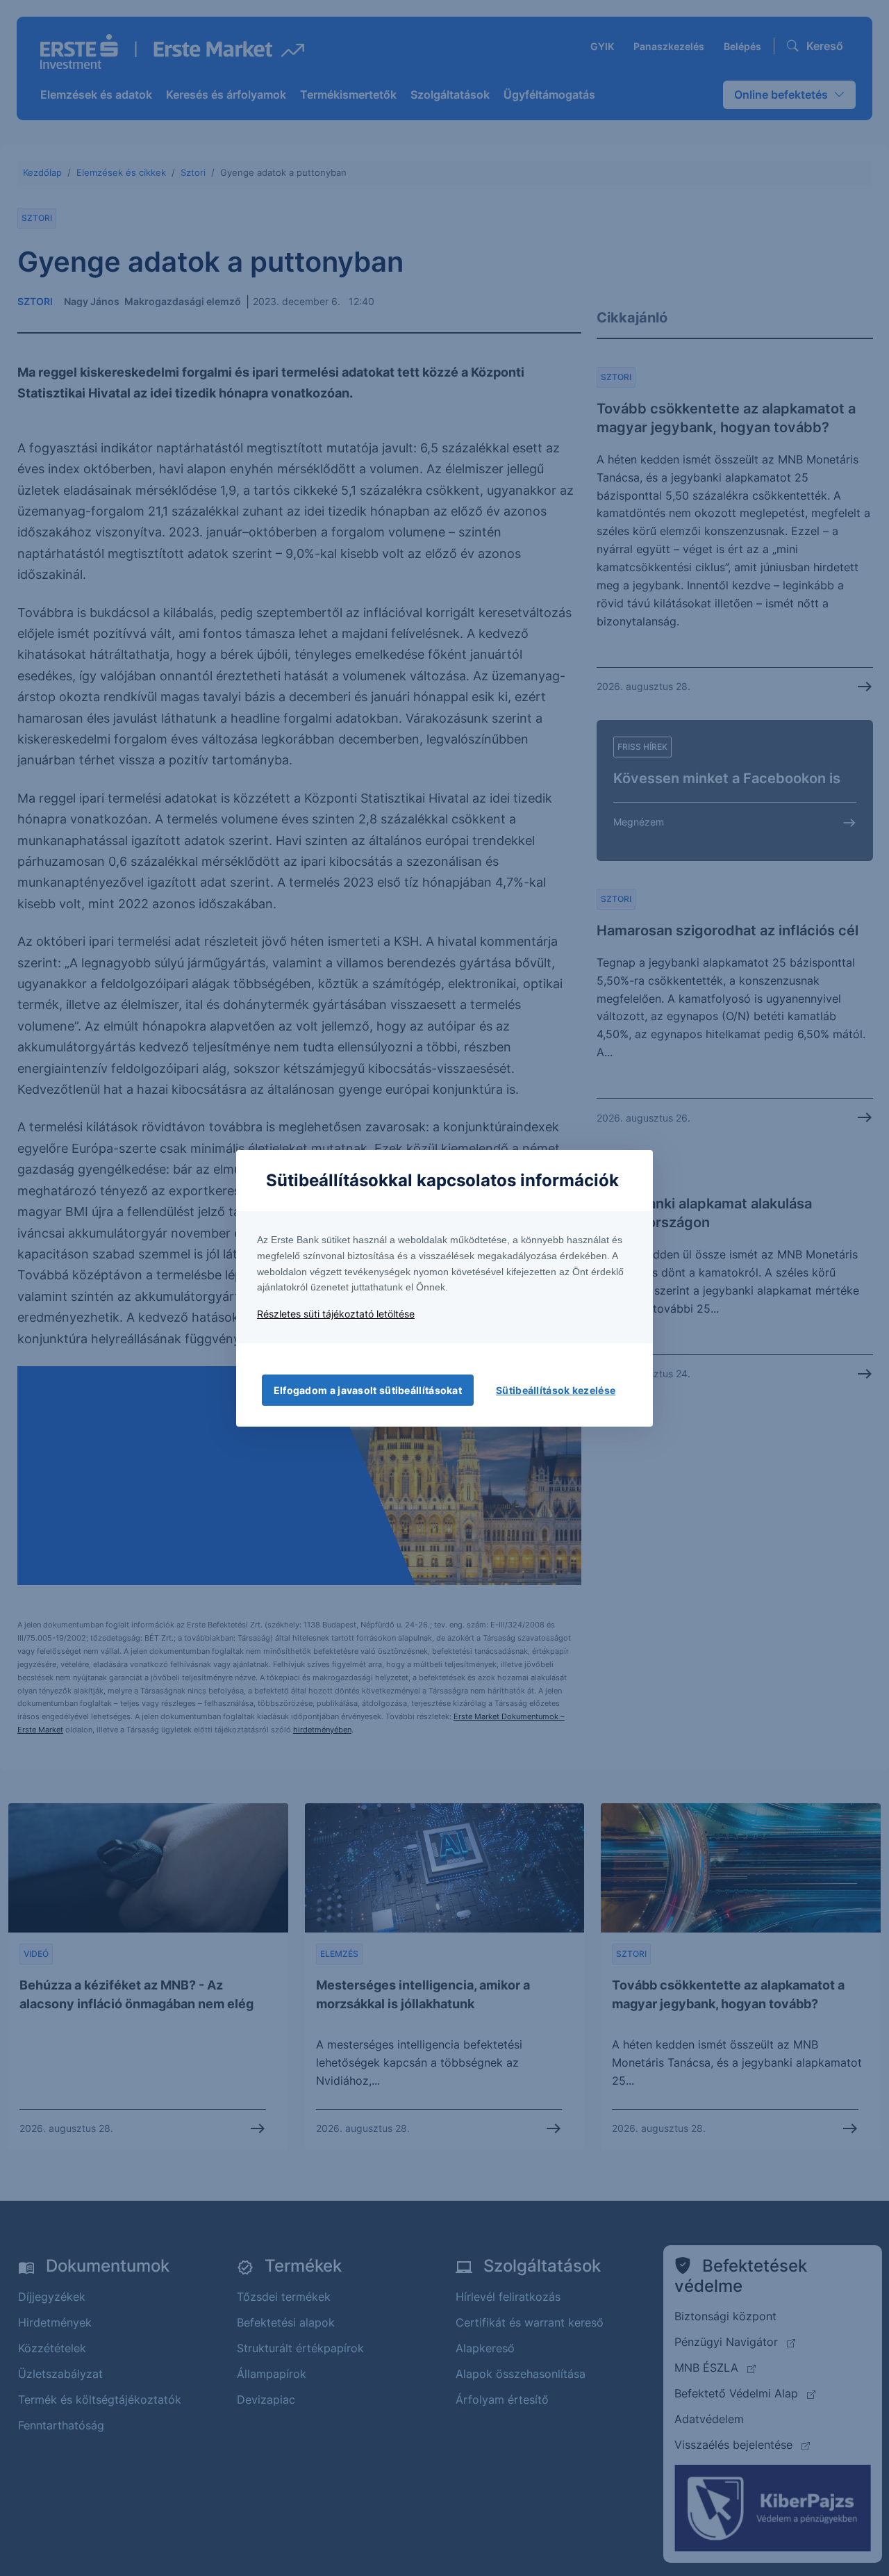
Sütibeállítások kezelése (556, 1390)
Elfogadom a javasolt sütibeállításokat (368, 1390)
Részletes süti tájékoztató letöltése (336, 1314)
